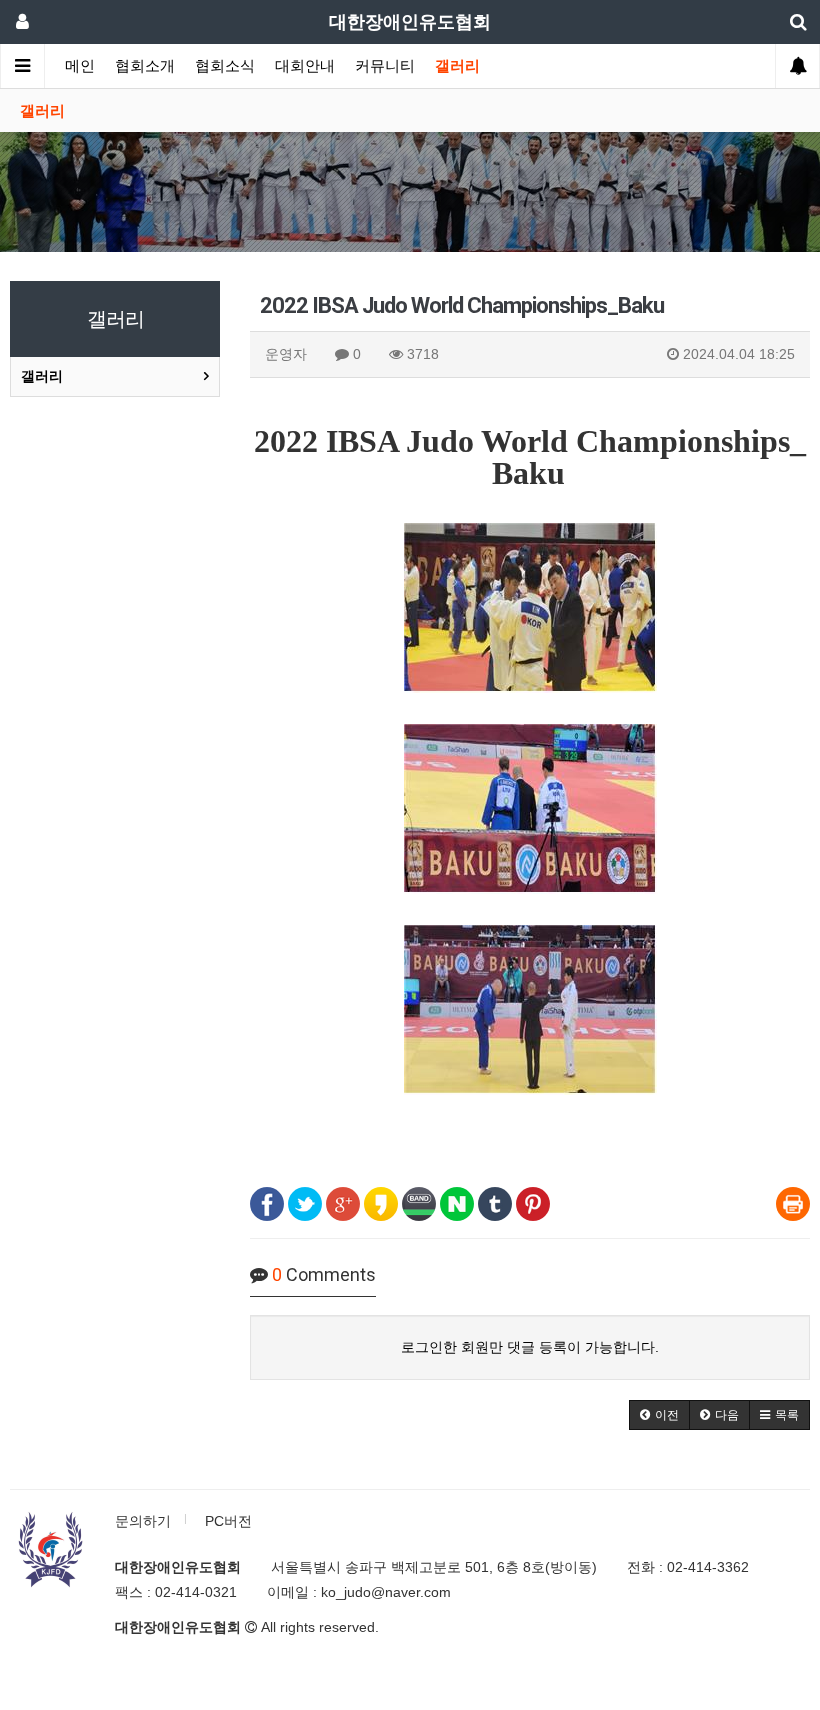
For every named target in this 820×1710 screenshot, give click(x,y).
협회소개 (145, 66)
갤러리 (457, 66)
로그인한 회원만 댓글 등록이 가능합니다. (530, 1347)
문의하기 (143, 1521)
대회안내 (305, 66)
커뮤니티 (385, 66)
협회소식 (225, 66)
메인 (80, 66)
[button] (659, 1415)
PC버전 (228, 1521)
